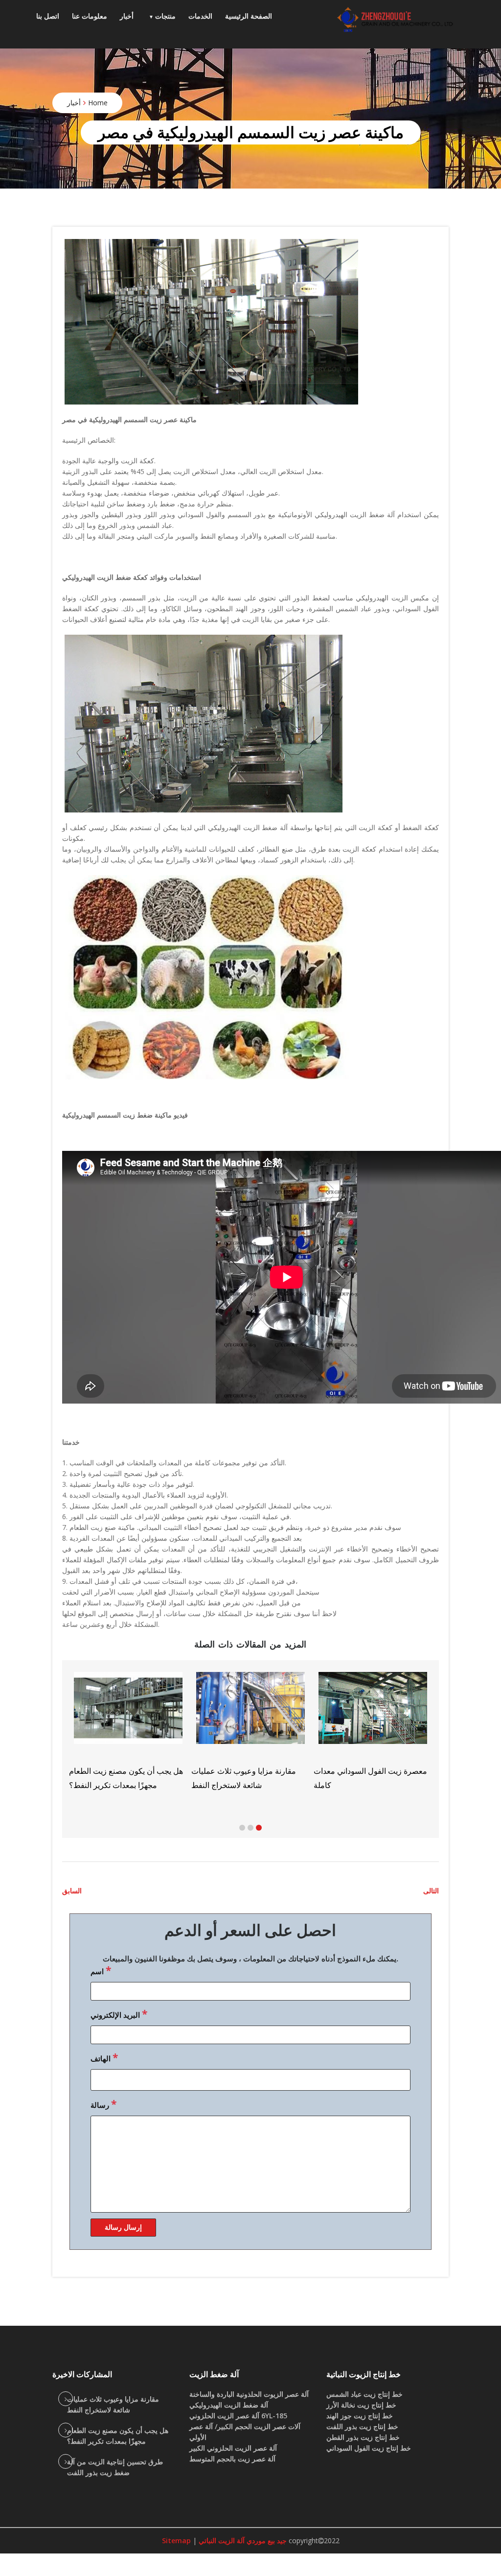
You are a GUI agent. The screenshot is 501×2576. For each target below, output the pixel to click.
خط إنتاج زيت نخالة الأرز (361, 2405)
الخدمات (200, 16)
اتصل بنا (48, 16)
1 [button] (242, 1828)
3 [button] (259, 1828)
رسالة (103, 2104)
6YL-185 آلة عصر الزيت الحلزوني (238, 2416)
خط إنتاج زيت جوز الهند (360, 2416)
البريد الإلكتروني (119, 2014)
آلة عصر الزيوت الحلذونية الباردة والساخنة (249, 2394)
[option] (250, 1731)
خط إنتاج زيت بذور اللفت (362, 2426)
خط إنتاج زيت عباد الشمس (364, 2394)
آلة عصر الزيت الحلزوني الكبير (233, 2448)
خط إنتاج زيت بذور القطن (363, 2437)
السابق (72, 1891)
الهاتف (104, 2057)
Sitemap (176, 2540)
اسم (101, 1970)
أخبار (127, 16)
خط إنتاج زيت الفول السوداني (369, 2448)
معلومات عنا (90, 16)
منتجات (165, 16)
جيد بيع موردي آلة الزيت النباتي (242, 2540)
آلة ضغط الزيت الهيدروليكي (229, 2405)
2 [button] (250, 1828)
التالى (431, 1891)
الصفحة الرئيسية (249, 16)
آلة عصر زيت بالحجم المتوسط (232, 2459)
